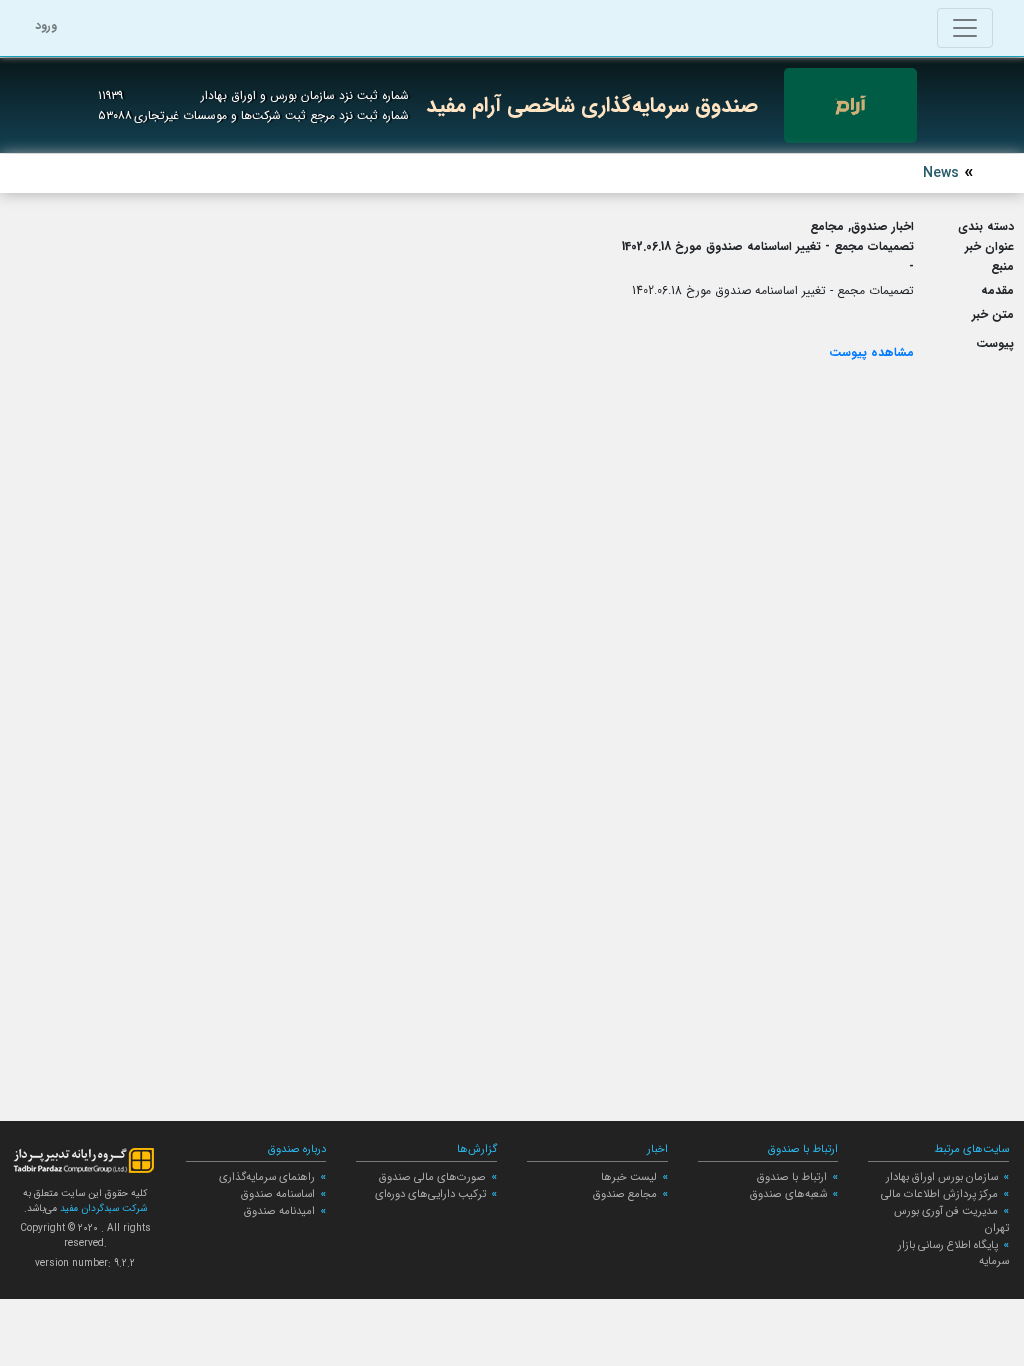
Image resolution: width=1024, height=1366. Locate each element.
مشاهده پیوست (871, 352)
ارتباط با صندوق (792, 1177)
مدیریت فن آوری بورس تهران (951, 1219)
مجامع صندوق (625, 1194)
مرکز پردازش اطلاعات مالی (939, 1194)
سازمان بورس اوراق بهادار (942, 1177)
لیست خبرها (629, 1177)
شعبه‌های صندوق (788, 1194)
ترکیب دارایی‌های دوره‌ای (430, 1194)
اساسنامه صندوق (278, 1194)
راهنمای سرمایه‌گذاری (267, 1177)
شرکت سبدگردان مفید (102, 1208)
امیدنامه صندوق (279, 1211)
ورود (46, 25)
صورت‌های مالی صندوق (432, 1177)
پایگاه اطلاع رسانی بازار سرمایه (953, 1253)
